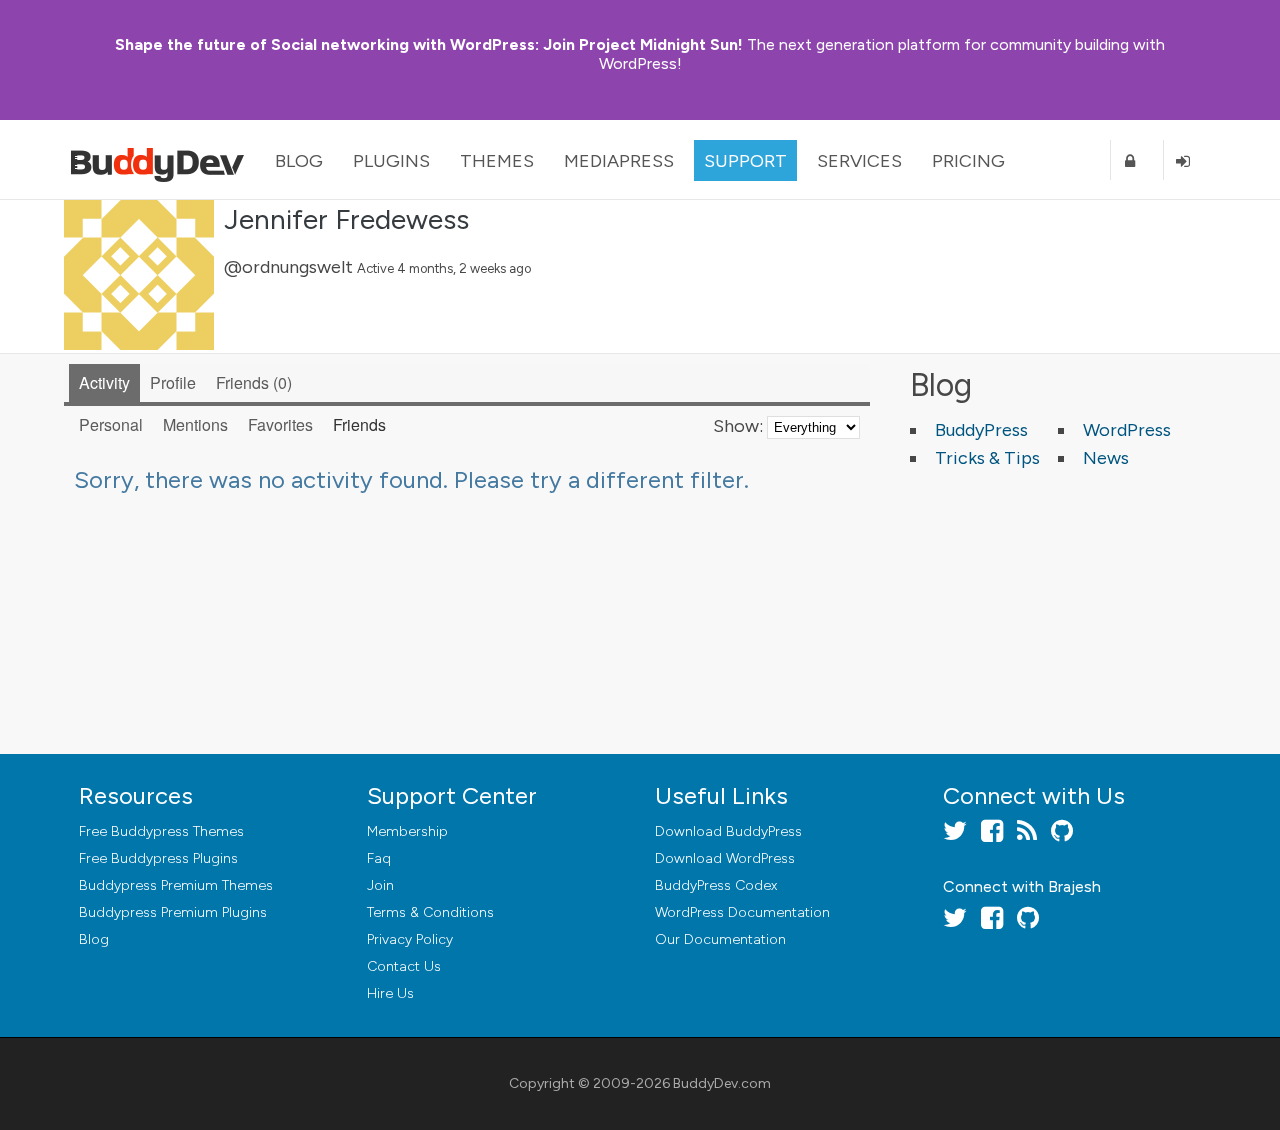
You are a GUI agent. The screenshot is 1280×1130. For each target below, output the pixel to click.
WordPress (1127, 430)
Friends (251, 382)
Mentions (195, 424)
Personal (111, 424)
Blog (299, 161)
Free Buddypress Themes (161, 831)
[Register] (1137, 160)
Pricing (968, 161)
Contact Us (404, 966)
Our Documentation (720, 939)
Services (859, 161)
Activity (104, 382)
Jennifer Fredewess (346, 219)
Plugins (391, 161)
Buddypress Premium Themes (176, 885)
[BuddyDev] (162, 160)
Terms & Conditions (430, 912)
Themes (497, 161)
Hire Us (390, 993)
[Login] (1190, 160)
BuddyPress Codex (716, 885)
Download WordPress (725, 858)
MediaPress (619, 161)
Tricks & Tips (987, 458)
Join (380, 885)
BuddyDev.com (722, 1083)
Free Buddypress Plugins (158, 858)
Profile (173, 382)
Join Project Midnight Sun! (429, 44)
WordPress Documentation (742, 912)
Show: (738, 426)
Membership (407, 831)
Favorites (280, 424)
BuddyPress (981, 430)
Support (745, 161)
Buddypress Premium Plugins (173, 912)
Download (728, 831)
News (1106, 458)
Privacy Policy (410, 939)
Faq (379, 858)
